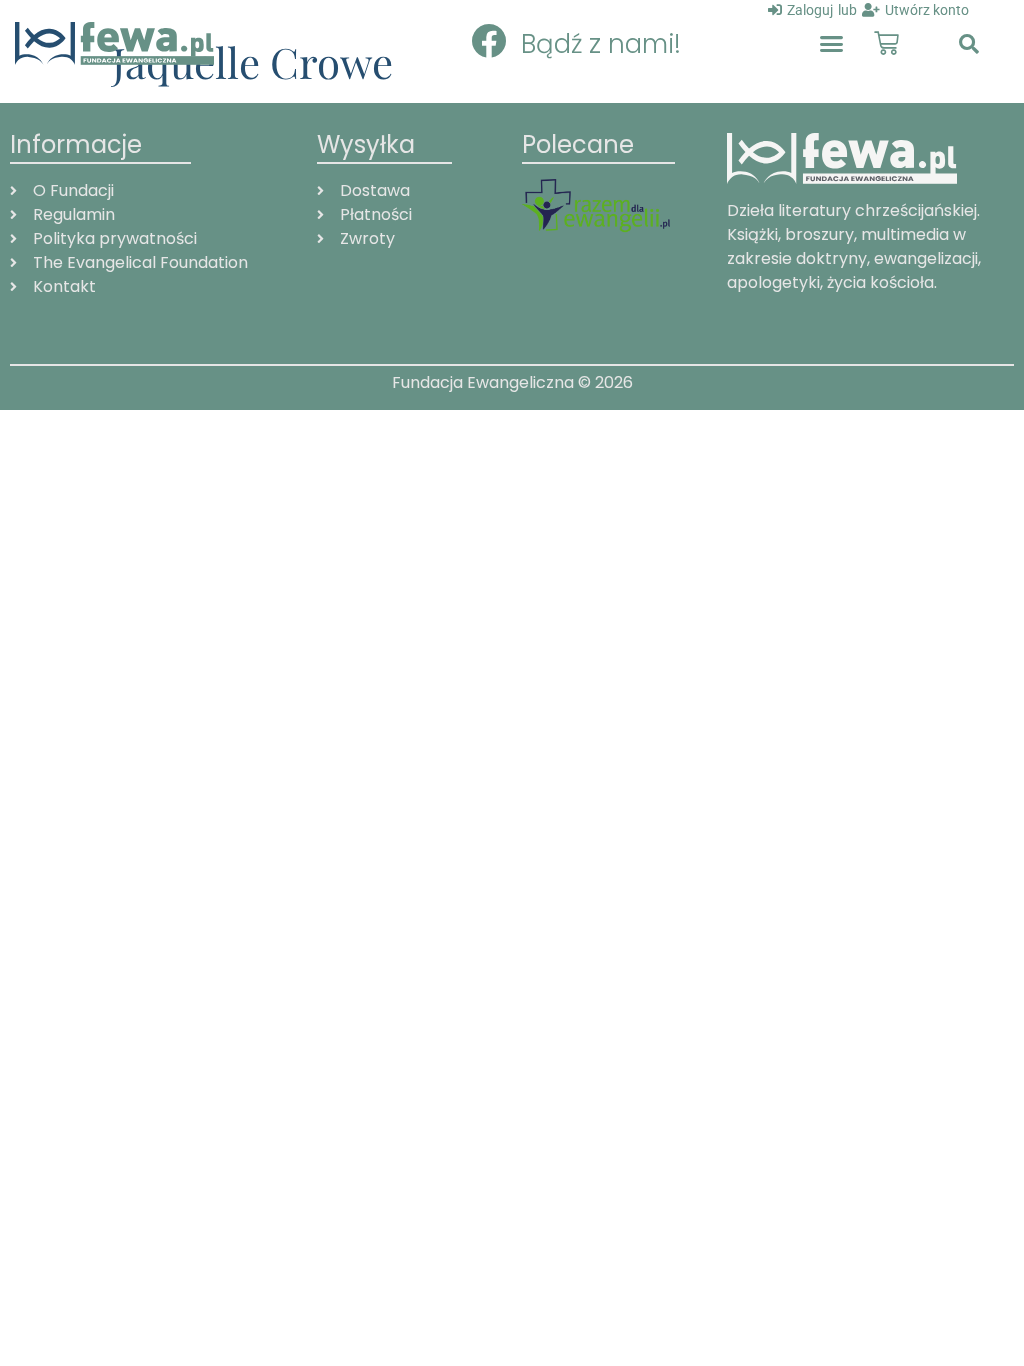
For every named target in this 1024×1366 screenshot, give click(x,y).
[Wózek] (886, 43)
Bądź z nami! (601, 44)
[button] (831, 44)
